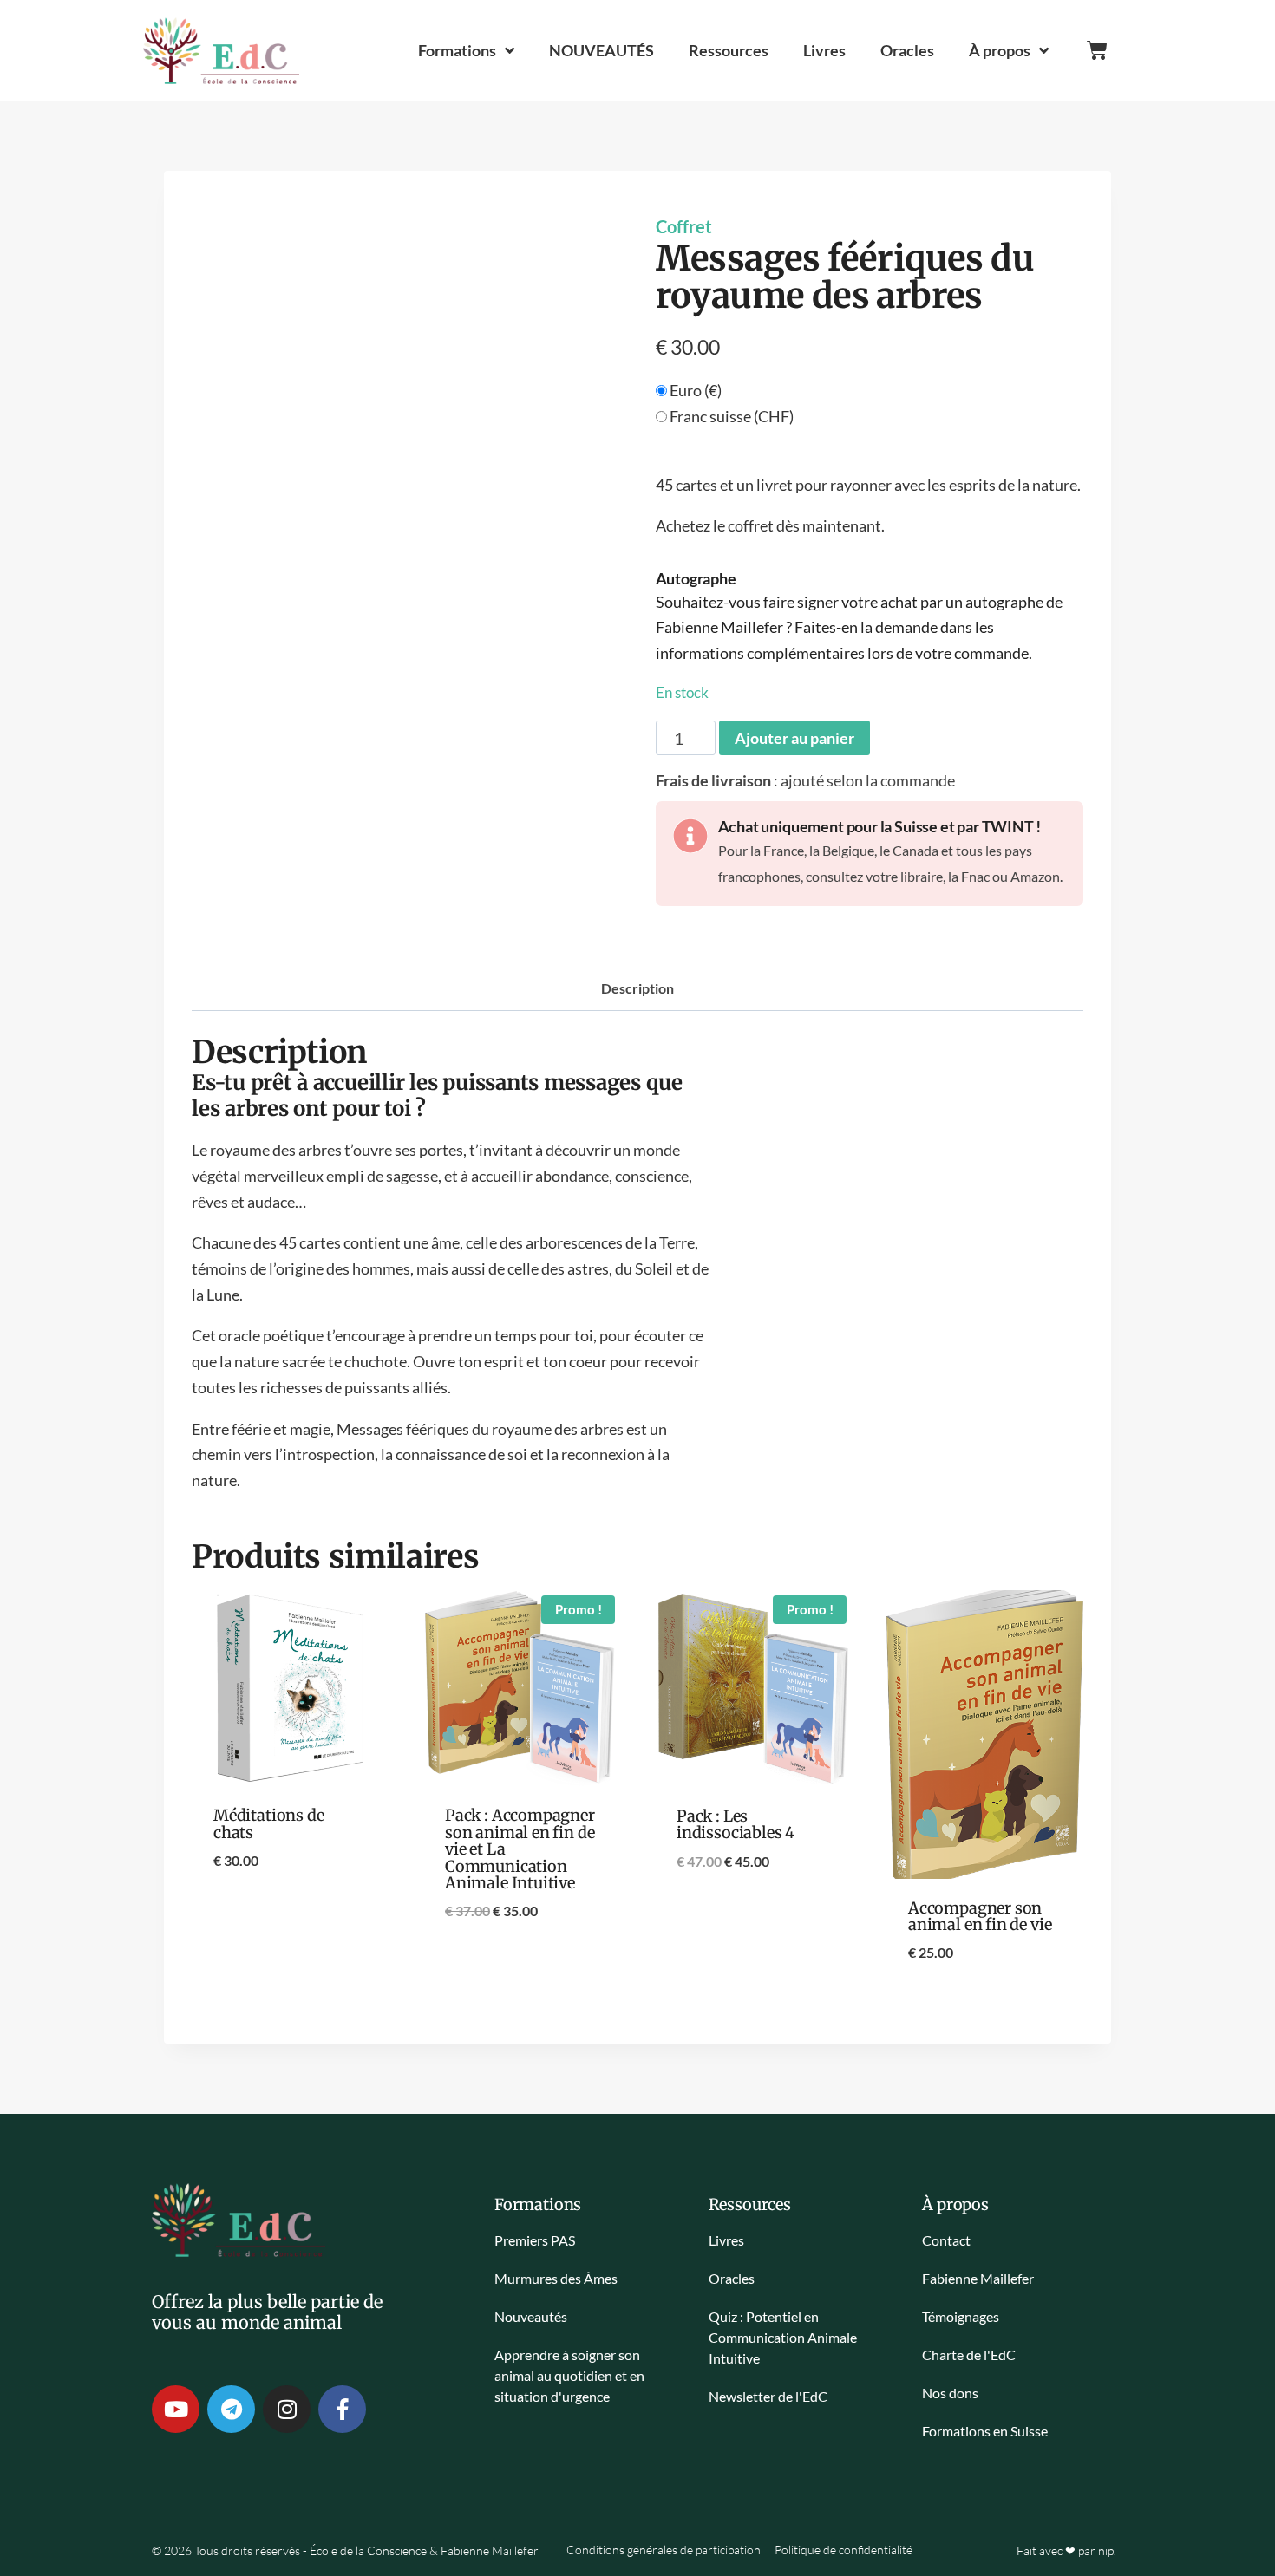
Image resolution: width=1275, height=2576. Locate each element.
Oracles (907, 50)
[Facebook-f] (342, 2409)
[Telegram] (231, 2409)
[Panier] (1097, 50)
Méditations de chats (268, 1823)
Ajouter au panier (794, 738)
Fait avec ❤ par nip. (1066, 2550)
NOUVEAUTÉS (602, 50)
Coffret (684, 226)
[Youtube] (176, 2409)
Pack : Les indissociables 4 (736, 1824)
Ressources (729, 50)
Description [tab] (637, 988)
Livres (824, 50)
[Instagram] (287, 2409)
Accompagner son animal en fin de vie (980, 1916)
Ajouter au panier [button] (291, 1917)
